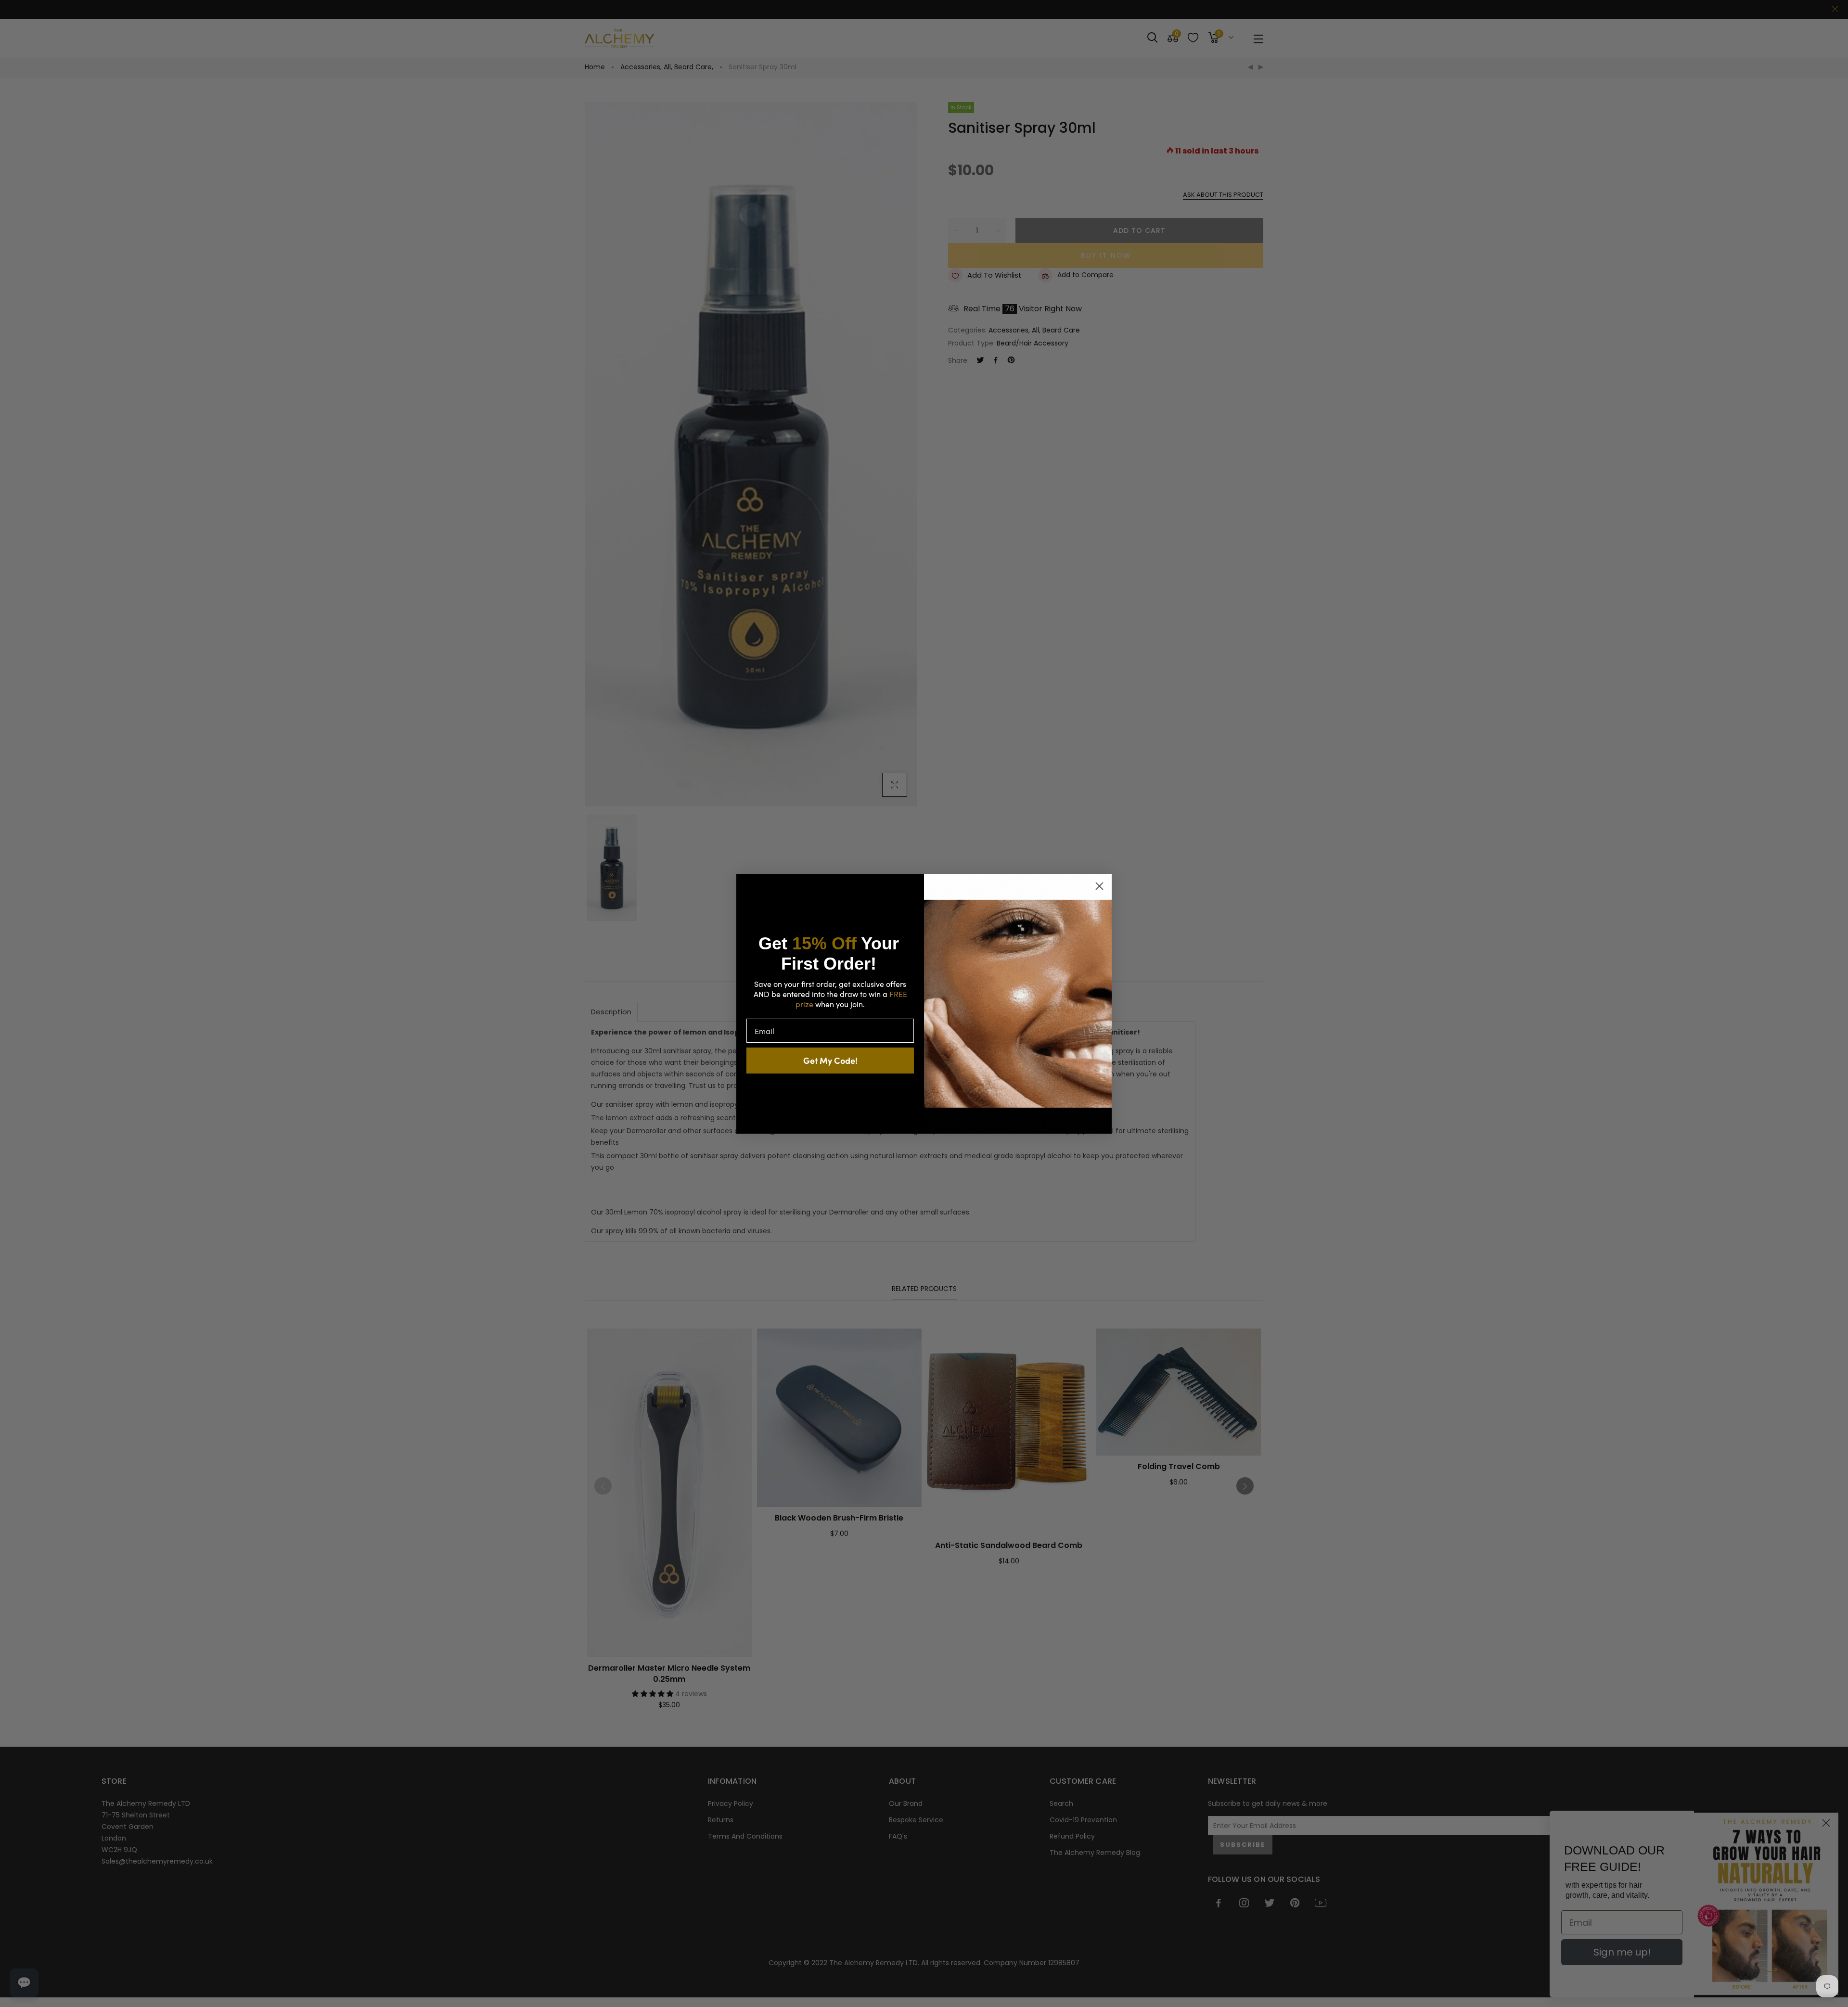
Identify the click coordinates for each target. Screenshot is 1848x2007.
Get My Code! (830, 1060)
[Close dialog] (1099, 886)
